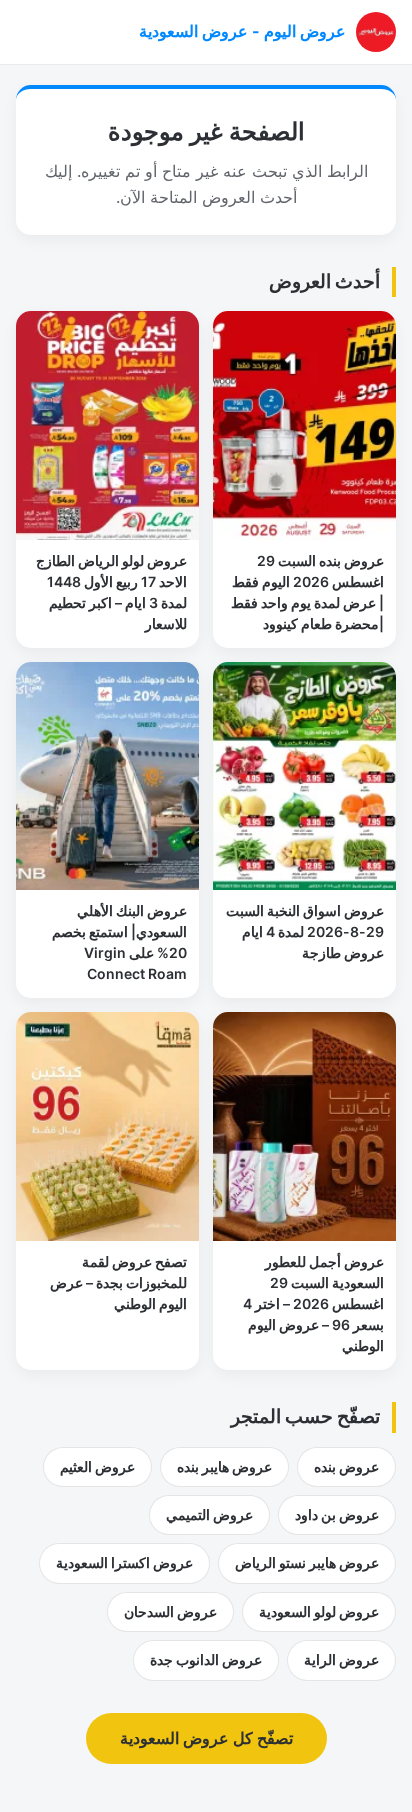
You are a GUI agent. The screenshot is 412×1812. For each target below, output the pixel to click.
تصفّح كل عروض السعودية (206, 1738)
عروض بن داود (337, 1514)
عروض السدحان (170, 1611)
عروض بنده (346, 1466)
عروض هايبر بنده (224, 1466)
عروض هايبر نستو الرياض (307, 1562)
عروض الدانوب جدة (206, 1659)
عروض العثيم (97, 1466)
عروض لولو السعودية (319, 1611)
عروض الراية (341, 1659)
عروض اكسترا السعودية (124, 1562)
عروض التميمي (209, 1514)
